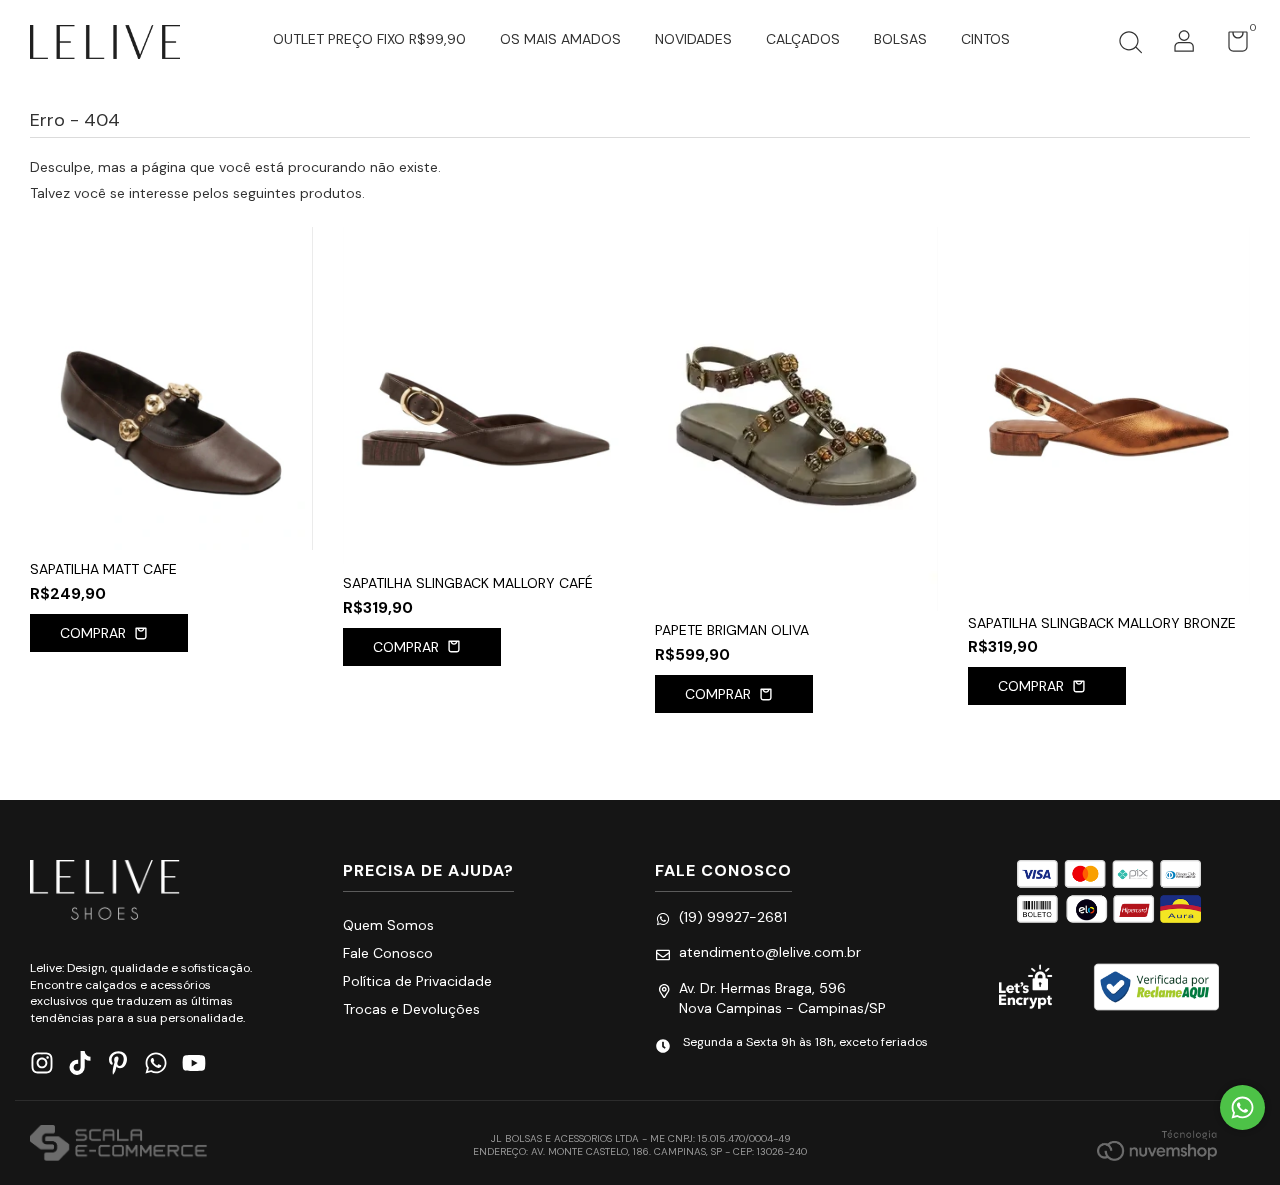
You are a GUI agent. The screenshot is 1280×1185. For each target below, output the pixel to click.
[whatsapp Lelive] (156, 1063)
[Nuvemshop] (1157, 1145)
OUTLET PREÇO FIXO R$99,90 (369, 39)
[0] (1230, 46)
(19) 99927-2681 (733, 917)
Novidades (693, 39)
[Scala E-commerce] (118, 1145)
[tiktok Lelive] (80, 1063)
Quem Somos (388, 925)
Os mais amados (560, 39)
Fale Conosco (388, 953)
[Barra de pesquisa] (1130, 45)
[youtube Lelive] (194, 1063)
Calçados (803, 39)
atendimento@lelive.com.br (770, 952)
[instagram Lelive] (42, 1063)
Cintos (985, 39)
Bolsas (900, 39)
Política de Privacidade (417, 981)
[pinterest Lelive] (118, 1063)
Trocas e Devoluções (411, 1009)
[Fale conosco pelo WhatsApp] (1242, 1107)
